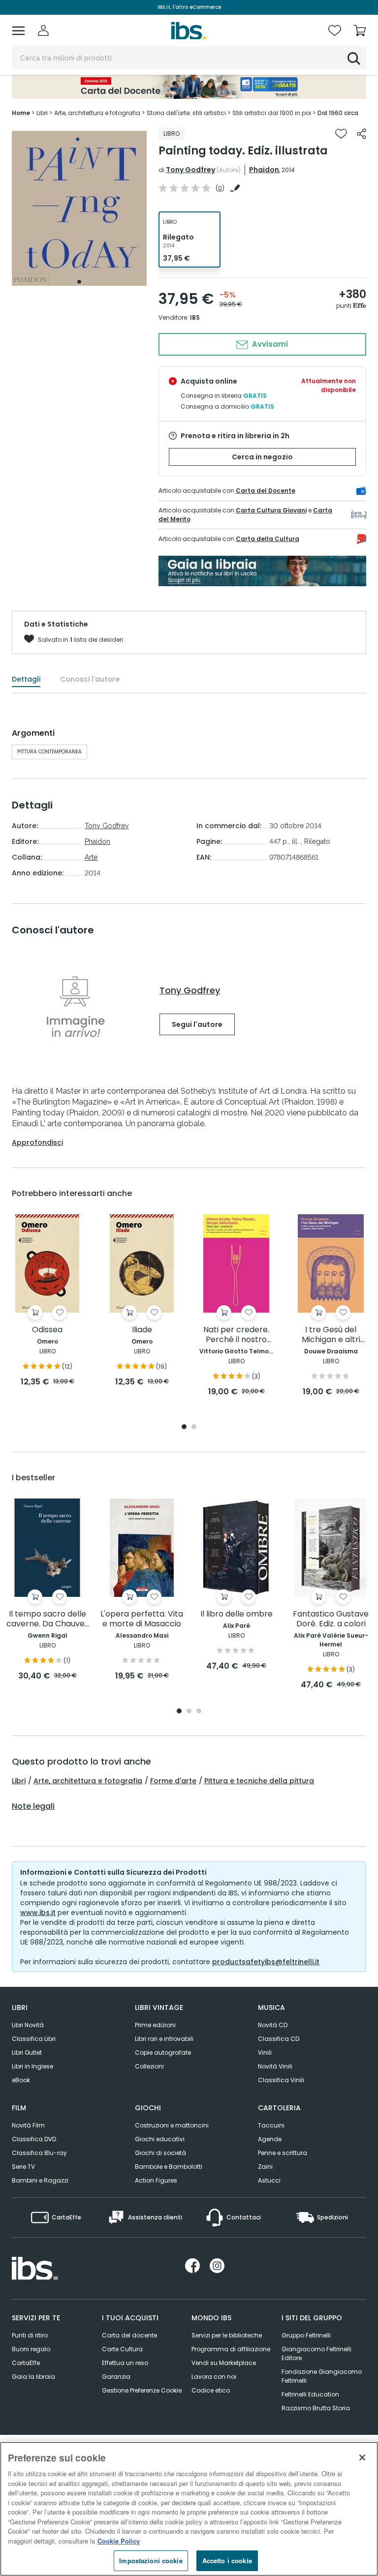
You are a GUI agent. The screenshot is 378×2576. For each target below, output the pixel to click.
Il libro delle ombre (236, 1614)
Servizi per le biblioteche (227, 2335)
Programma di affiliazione (231, 2349)
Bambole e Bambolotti (169, 2167)
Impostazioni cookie (151, 2561)
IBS (195, 317)
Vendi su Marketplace (224, 2363)
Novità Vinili (275, 2066)
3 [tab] (199, 1712)
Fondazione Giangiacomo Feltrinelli (322, 2376)
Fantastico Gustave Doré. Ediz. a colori (331, 1619)
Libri (19, 1781)
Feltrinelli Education (310, 2394)
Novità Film (28, 2125)
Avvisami (269, 344)
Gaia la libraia (33, 2377)
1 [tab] (79, 282)
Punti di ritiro (30, 2335)
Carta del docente (129, 2335)
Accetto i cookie (227, 2561)
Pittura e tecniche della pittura (259, 1781)
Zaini (265, 2167)
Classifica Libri (34, 2039)
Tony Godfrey (190, 170)
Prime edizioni (155, 2025)
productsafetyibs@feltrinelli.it (266, 1962)
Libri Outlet (27, 2052)
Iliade (142, 1330)
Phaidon (264, 170)
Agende (270, 2139)
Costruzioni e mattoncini (172, 2125)
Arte (91, 857)
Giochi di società (160, 2153)
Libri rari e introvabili (164, 2039)
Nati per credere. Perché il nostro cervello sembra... (236, 1335)
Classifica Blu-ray (39, 2153)
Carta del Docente (266, 491)
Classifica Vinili (281, 2080)
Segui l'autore (197, 1024)
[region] (189, 2509)
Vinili (265, 2052)
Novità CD (273, 2025)
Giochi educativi (160, 2139)
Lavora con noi (214, 2377)
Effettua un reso (125, 2363)
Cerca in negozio (262, 457)
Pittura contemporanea (49, 752)
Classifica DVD (34, 2139)
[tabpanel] (79, 208)
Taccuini (271, 2125)
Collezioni (149, 2066)
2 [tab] (194, 1427)
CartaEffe (26, 2363)
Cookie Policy (119, 2541)
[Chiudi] (362, 2457)
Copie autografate (163, 2052)
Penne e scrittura (283, 2153)
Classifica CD (279, 2039)
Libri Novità (28, 2025)
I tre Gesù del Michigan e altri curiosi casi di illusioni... (331, 1335)
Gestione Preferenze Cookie (142, 2390)
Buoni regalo (31, 2349)
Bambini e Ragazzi (40, 2180)
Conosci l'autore (90, 679)
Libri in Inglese (32, 2066)
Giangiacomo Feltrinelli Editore (316, 2353)
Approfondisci (37, 1142)
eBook (21, 2080)
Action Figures (156, 2180)
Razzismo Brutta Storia (316, 2408)
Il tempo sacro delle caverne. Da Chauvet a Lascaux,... (47, 1619)
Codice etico (211, 2390)
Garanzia (116, 2377)
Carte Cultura (122, 2349)
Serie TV (23, 2167)
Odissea (47, 1330)
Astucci (269, 2180)
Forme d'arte (173, 1781)
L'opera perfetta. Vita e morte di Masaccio (142, 1619)
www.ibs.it (38, 1913)
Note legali (33, 1806)
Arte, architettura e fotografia (88, 1781)
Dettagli (26, 679)
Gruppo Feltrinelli (306, 2335)
